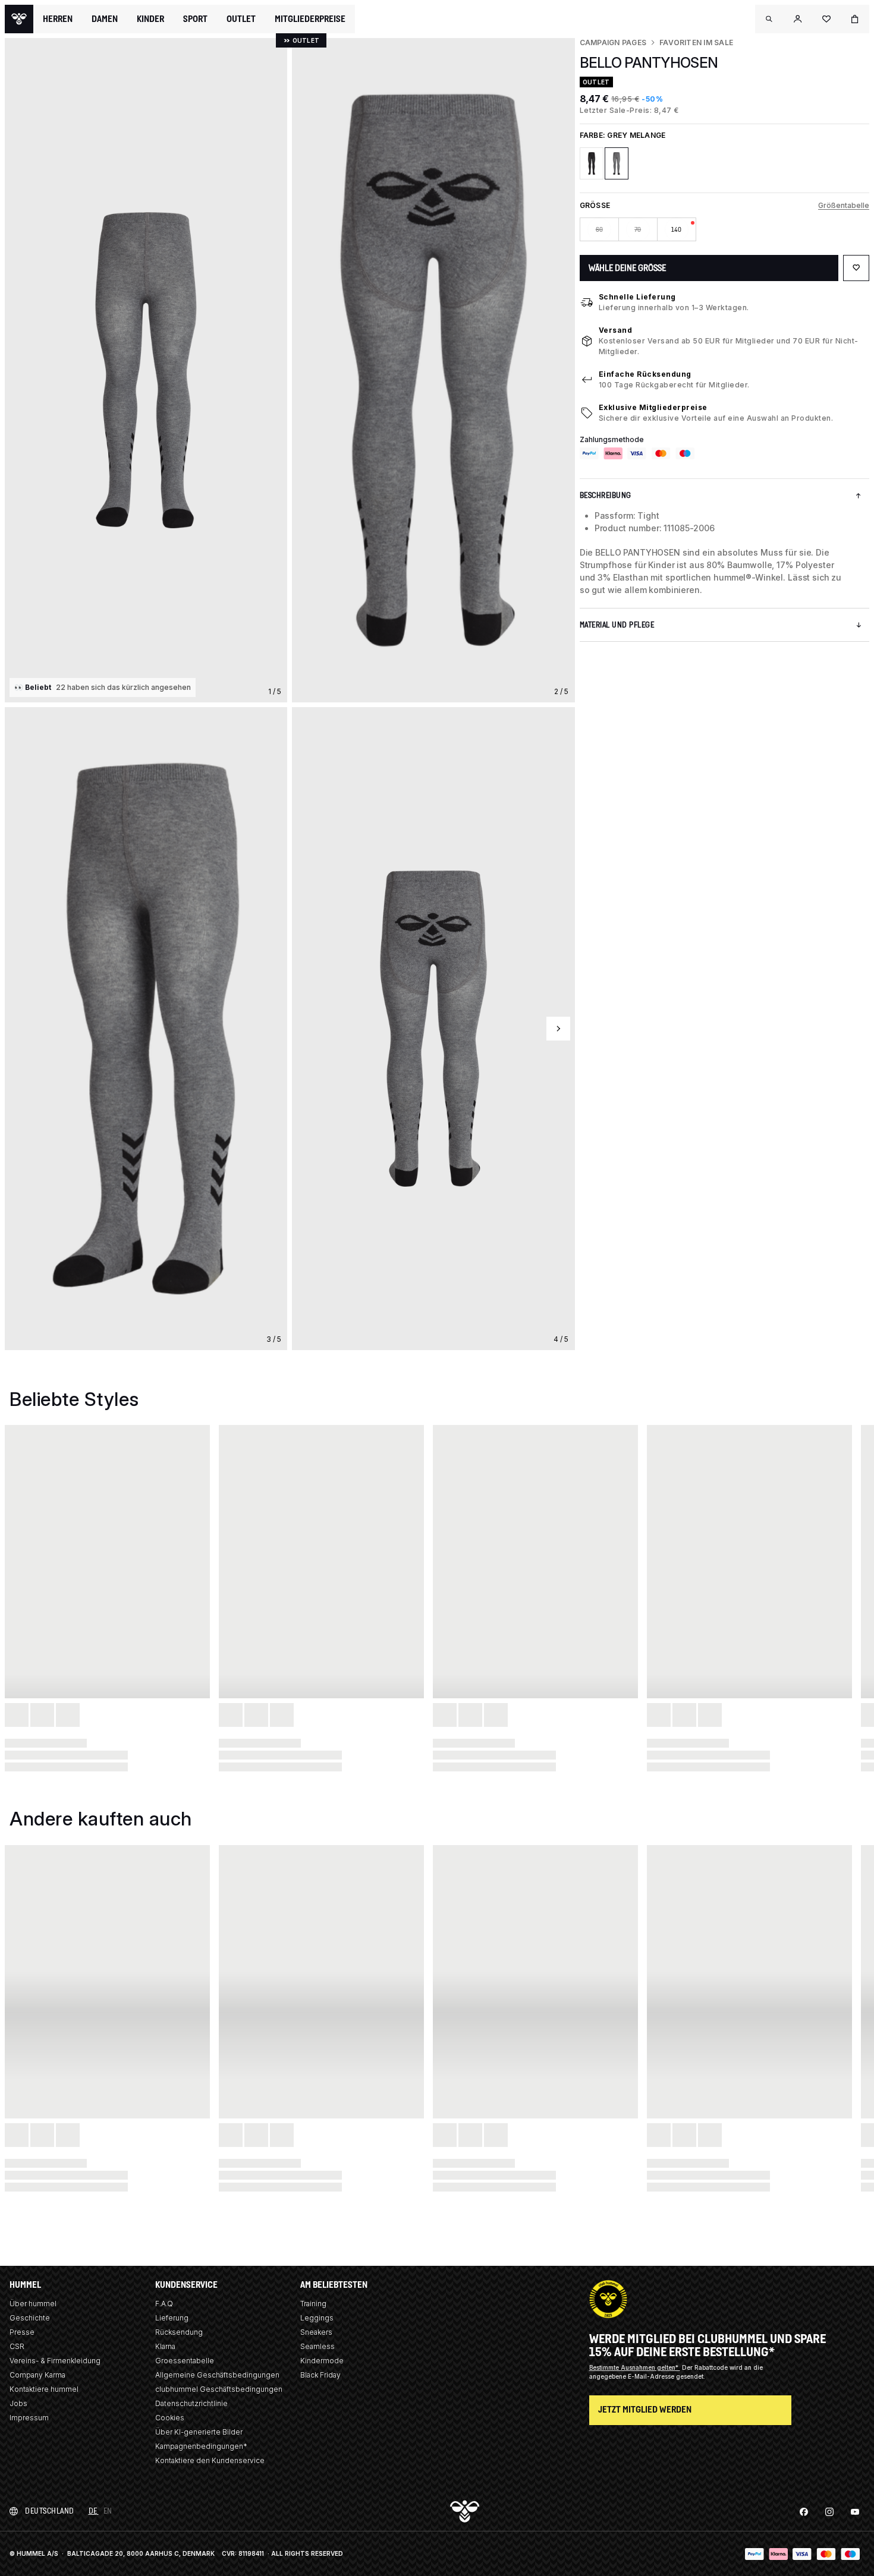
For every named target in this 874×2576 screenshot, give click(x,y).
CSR (17, 2346)
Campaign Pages (613, 42)
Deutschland (50, 2511)
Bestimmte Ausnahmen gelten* (635, 2367)
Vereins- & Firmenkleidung (55, 2361)
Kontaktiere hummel (44, 2389)
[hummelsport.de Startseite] (19, 19)
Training (313, 2304)
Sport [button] (195, 19)
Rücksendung (179, 2332)
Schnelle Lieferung (637, 297)
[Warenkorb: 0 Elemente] (855, 19)
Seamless (317, 2346)
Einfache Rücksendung (645, 374)
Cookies (170, 2418)
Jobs (18, 2403)
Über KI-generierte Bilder (199, 2432)
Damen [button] (105, 19)
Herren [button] (58, 19)
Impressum (29, 2418)
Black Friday (320, 2375)
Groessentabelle (185, 2361)
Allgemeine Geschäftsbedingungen (217, 2375)
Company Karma (37, 2375)
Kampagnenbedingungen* (201, 2446)
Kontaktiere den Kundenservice (210, 2460)
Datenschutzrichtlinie (191, 2403)
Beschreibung (606, 495)
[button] (769, 19)
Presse (22, 2332)
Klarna (165, 2346)
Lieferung (172, 2318)
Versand (616, 330)
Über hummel (33, 2304)
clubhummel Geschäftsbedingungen (219, 2389)
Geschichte (30, 2318)
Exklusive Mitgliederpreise (653, 407)
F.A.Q (164, 2304)
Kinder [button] (150, 19)
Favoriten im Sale (696, 42)
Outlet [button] (241, 19)
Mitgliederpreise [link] (310, 19)
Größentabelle (844, 205)
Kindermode (322, 2361)
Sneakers (316, 2332)
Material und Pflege (617, 625)
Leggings (317, 2318)
